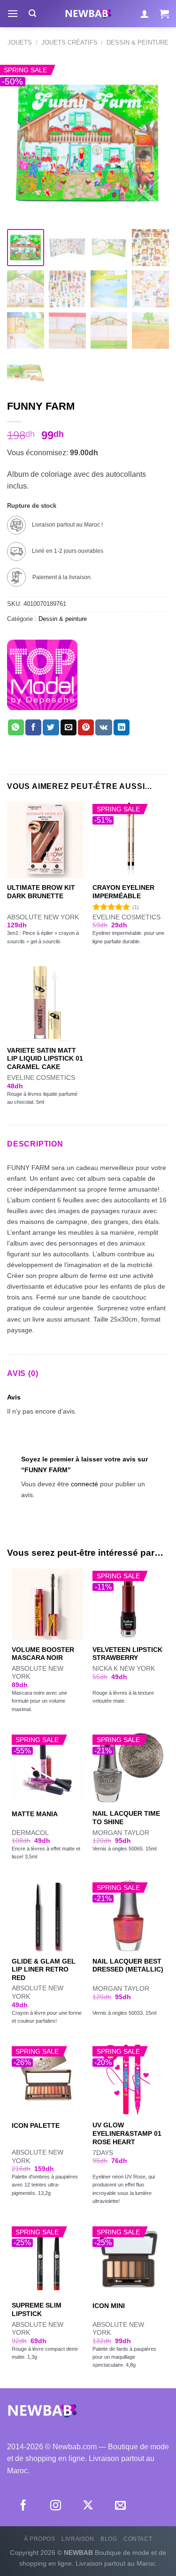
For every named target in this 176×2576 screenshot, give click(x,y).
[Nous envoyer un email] (120, 2506)
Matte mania (35, 1814)
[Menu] (13, 13)
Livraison (78, 2539)
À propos (40, 2539)
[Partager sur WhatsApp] (16, 727)
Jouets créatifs (69, 42)
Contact (138, 2539)
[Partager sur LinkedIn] (122, 727)
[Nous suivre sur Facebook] (23, 2506)
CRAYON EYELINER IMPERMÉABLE (123, 892)
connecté (84, 1484)
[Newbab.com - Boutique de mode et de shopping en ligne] (88, 14)
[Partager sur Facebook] (33, 727)
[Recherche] (32, 13)
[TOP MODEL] (42, 675)
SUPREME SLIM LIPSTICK (37, 2310)
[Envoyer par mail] (69, 727)
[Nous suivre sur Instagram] (56, 2506)
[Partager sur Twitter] (51, 727)
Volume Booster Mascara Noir (43, 1654)
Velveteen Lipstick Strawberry (127, 1654)
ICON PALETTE (36, 2126)
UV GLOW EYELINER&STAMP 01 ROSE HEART (127, 2133)
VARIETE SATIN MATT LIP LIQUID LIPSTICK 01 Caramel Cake (45, 1059)
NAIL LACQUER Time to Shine (126, 1818)
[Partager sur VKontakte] (103, 727)
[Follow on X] (88, 2506)
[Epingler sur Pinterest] (86, 727)
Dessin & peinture (138, 42)
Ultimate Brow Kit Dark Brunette (41, 892)
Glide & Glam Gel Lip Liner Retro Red (44, 1970)
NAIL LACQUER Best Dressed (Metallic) (128, 1966)
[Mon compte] (145, 14)
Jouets (20, 42)
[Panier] (164, 14)
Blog (109, 2539)
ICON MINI (109, 2306)
